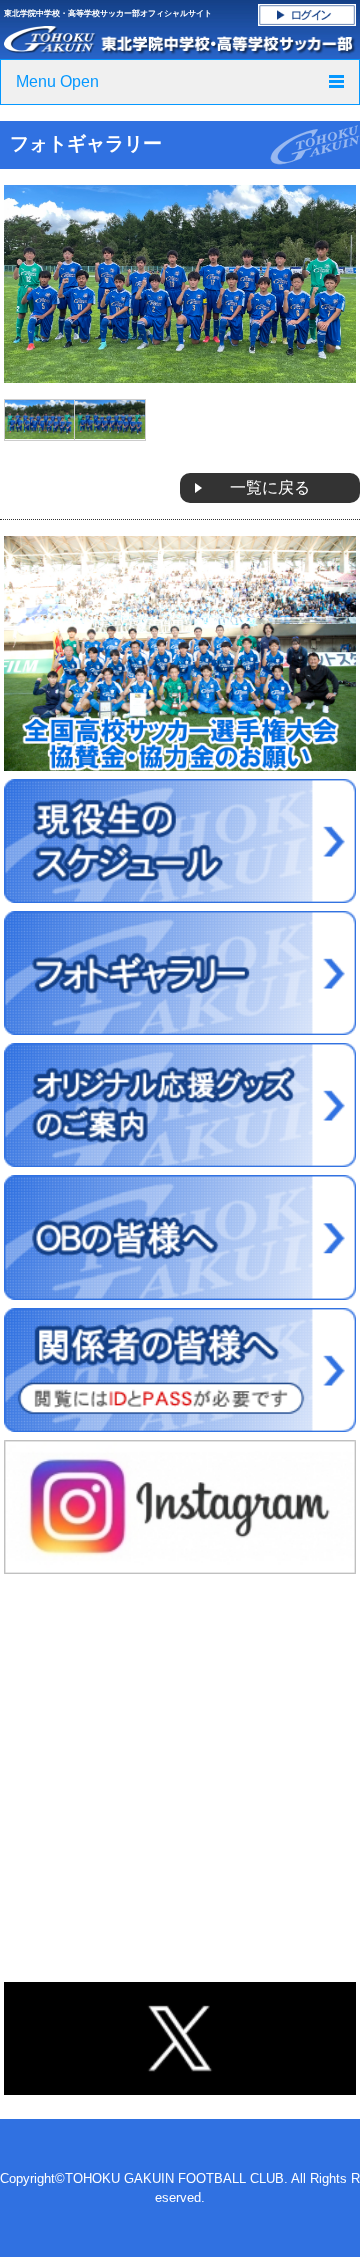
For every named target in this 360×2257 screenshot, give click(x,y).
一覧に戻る (270, 487)
